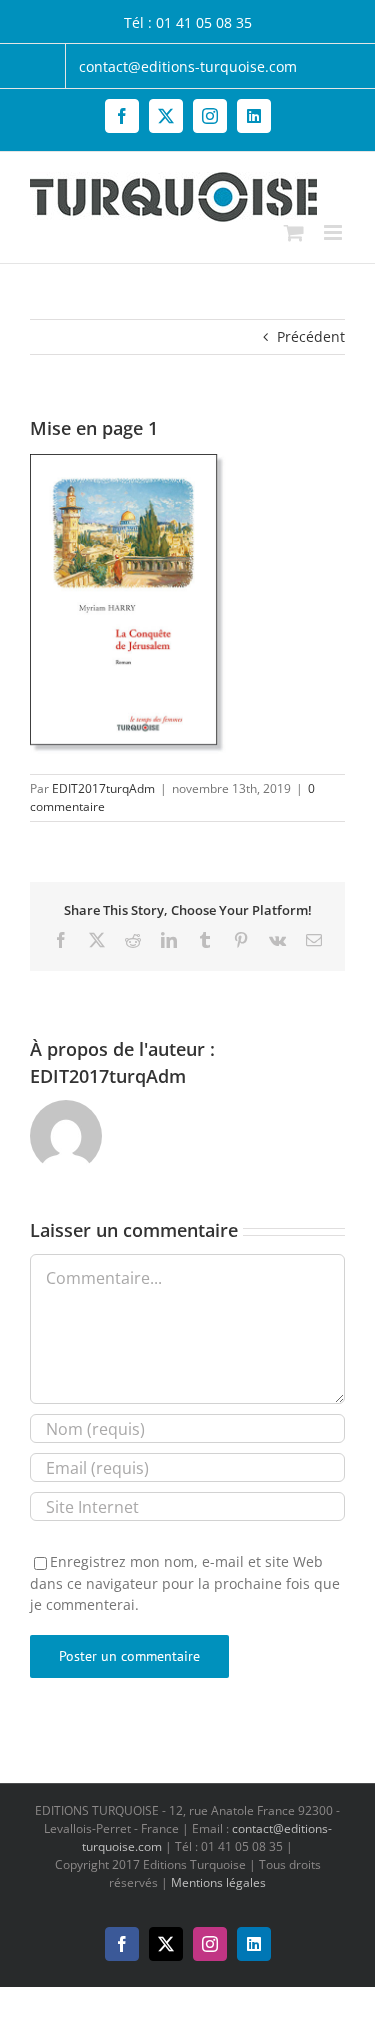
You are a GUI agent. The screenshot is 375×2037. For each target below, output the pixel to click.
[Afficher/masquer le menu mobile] (334, 232)
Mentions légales (218, 1882)
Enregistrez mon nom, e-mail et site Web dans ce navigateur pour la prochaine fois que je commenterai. (185, 1583)
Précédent (311, 336)
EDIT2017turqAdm (103, 788)
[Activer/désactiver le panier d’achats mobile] (294, 232)
